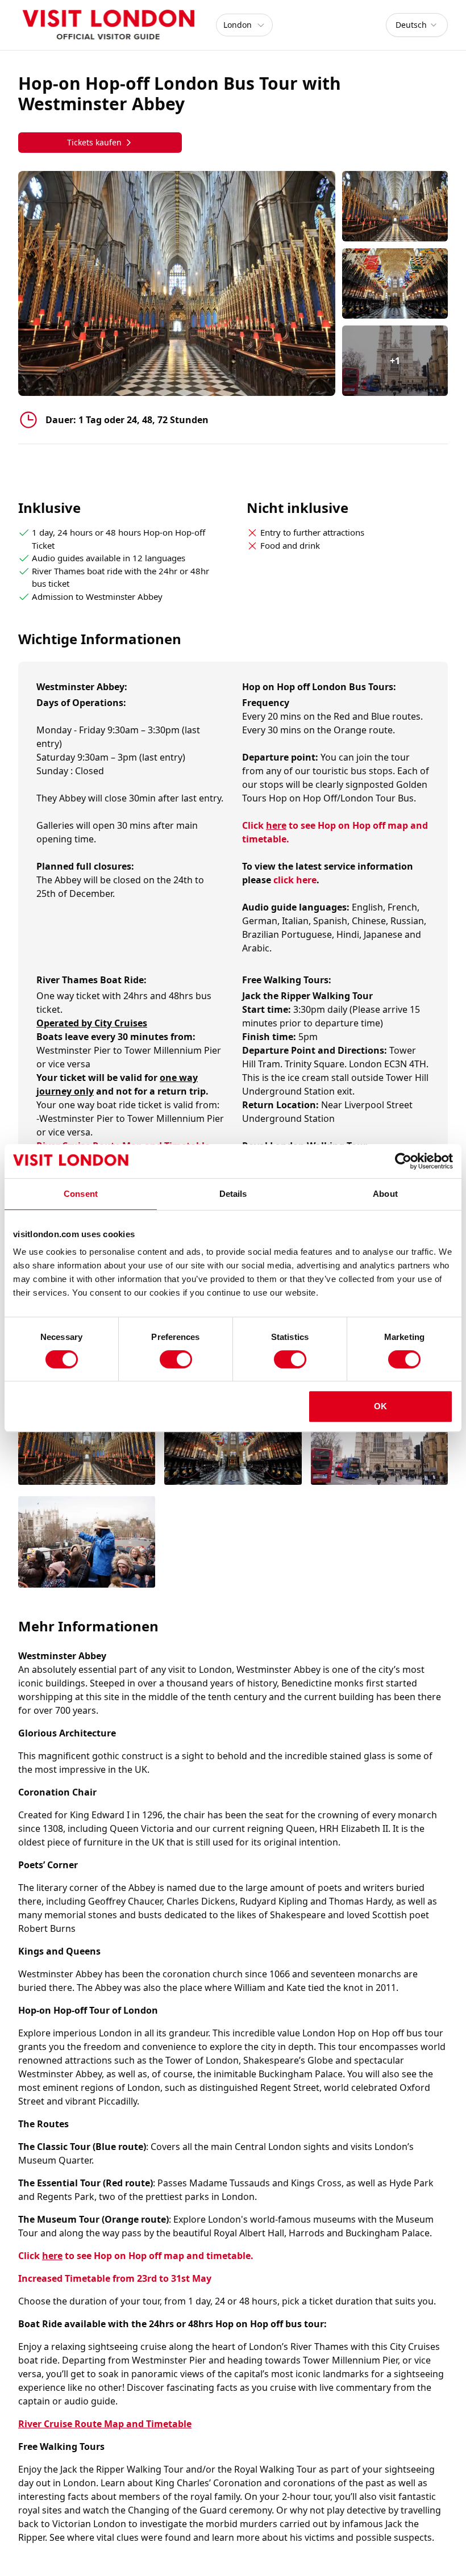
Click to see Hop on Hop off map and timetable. (136, 2256)
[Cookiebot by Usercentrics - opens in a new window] (403, 1161)
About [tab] (385, 1194)
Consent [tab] (81, 1194)
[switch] (176, 1359)
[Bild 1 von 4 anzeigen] (87, 1440)
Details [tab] (233, 1194)
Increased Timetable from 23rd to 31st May (115, 2278)
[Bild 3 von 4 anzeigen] (379, 1440)
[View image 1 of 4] (395, 206)
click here (295, 880)
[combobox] (417, 25)
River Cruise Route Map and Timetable (105, 2424)
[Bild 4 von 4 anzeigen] (87, 1543)
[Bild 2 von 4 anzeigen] (233, 1440)
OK (380, 1406)
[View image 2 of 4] (395, 283)
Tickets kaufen (94, 142)
